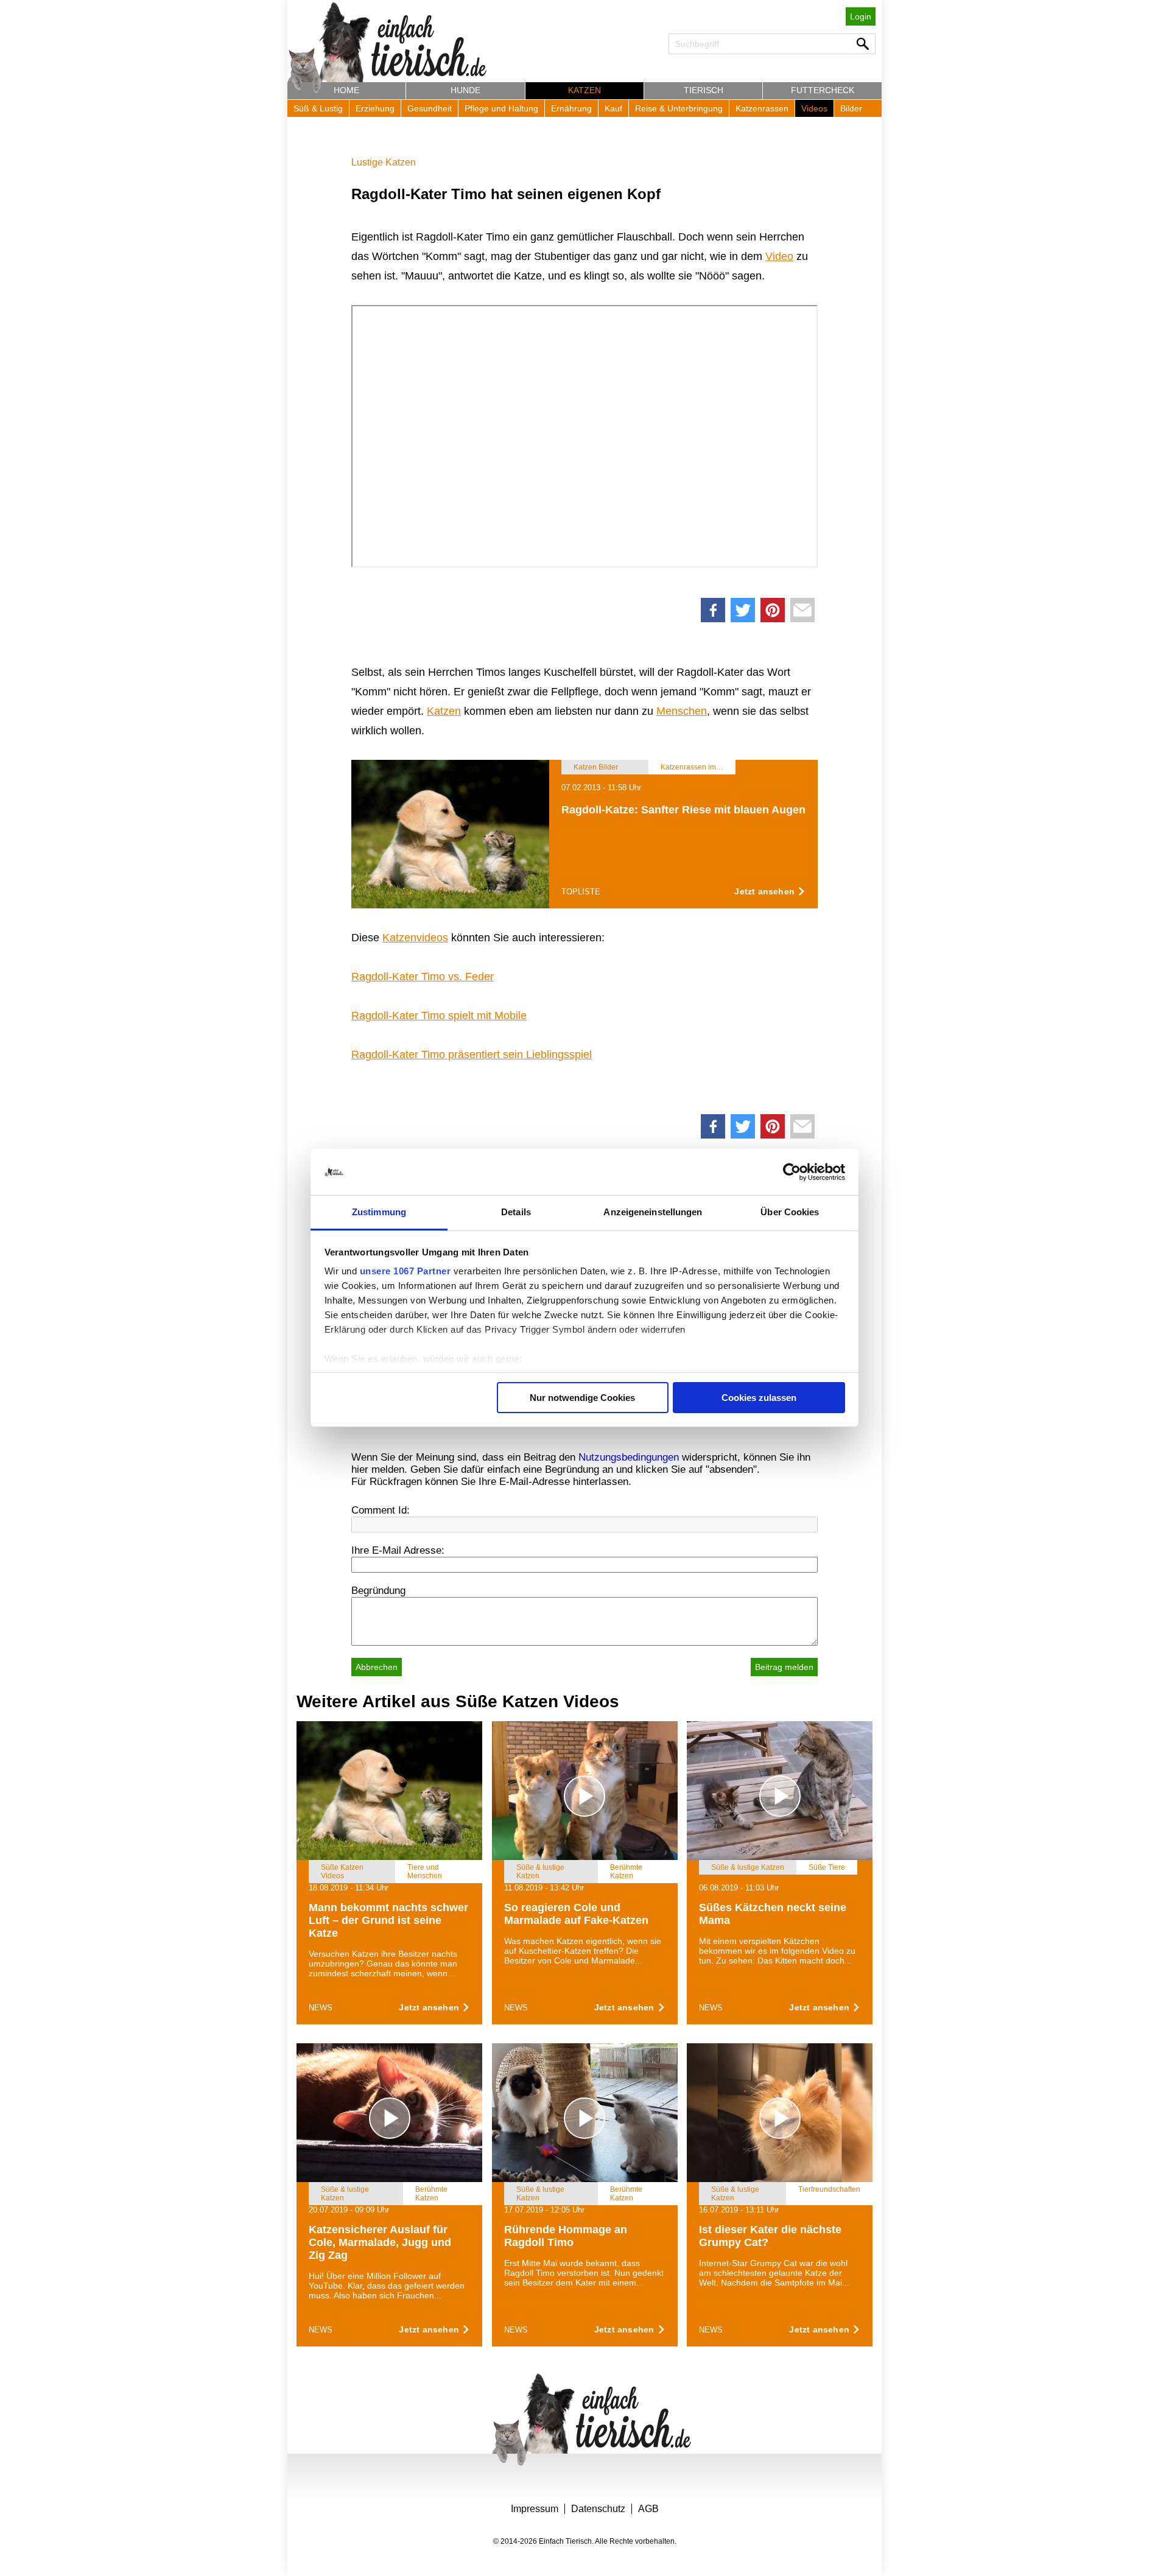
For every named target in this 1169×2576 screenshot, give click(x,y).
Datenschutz (598, 2509)
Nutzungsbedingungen (629, 1457)
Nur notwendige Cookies (582, 1398)
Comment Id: (381, 1510)
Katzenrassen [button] (762, 108)
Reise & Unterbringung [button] (679, 108)
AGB (648, 2509)
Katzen (444, 711)
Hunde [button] (465, 90)
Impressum (535, 2509)
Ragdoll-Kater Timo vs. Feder (423, 977)
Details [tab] (516, 1212)
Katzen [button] (584, 90)
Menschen (682, 711)
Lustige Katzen (384, 162)
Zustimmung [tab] (379, 1212)
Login (861, 16)
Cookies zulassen (759, 1398)
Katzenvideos (415, 938)
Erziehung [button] (375, 108)
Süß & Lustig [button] (318, 108)
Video (779, 256)
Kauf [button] (613, 108)
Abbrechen (377, 1667)
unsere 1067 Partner (405, 1271)
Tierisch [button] (704, 90)
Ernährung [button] (571, 108)
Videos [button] (814, 108)
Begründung (378, 1591)
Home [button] (346, 90)
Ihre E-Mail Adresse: (398, 1550)
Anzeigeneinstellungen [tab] (653, 1212)
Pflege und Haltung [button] (501, 108)
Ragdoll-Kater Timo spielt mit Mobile (439, 1016)
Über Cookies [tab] (790, 1212)
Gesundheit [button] (430, 108)
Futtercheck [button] (823, 90)
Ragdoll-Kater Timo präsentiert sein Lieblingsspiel (472, 1055)
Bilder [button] (851, 108)
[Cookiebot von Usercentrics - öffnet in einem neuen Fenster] (792, 1172)
